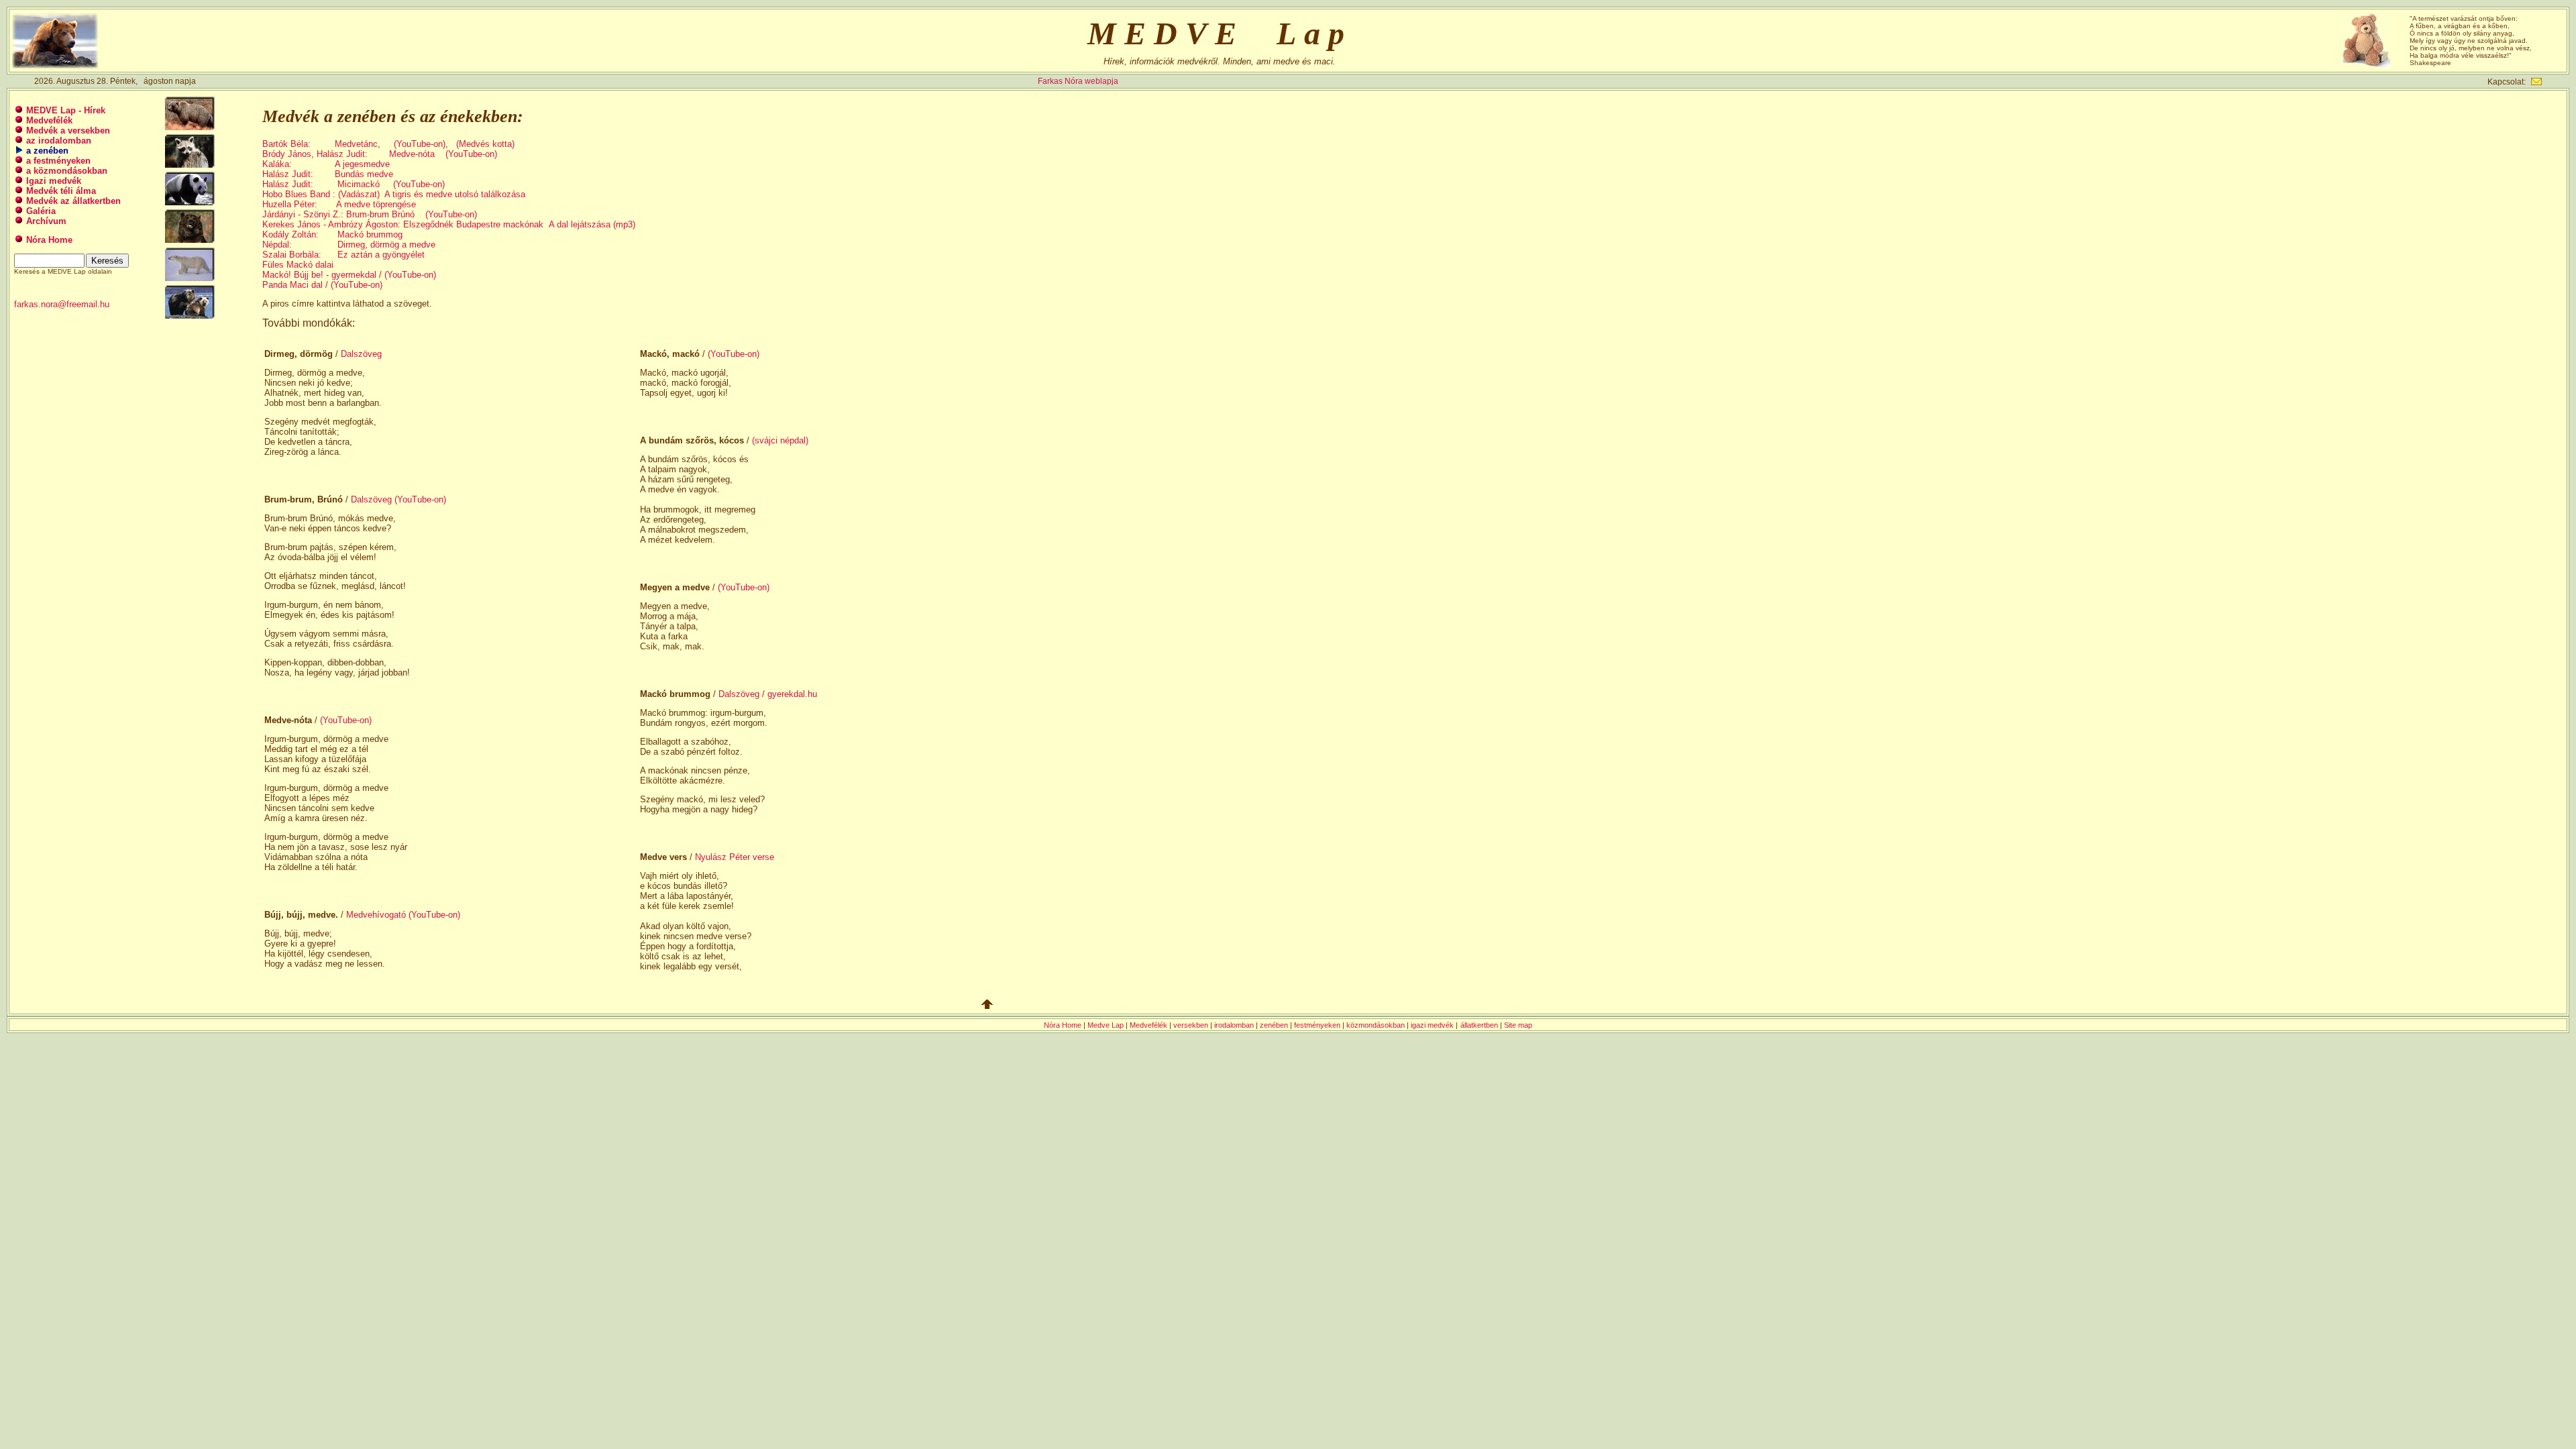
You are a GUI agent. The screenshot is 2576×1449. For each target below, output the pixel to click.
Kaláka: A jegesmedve (326, 164)
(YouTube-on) (420, 144)
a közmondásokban (67, 171)
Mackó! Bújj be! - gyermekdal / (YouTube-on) (349, 275)
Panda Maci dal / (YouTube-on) (322, 285)
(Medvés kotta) (485, 144)
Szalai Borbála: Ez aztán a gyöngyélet (343, 255)
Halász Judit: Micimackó (321, 184)
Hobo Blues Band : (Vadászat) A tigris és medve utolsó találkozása (394, 194)
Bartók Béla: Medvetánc (320, 144)
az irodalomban (59, 141)
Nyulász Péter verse (735, 857)
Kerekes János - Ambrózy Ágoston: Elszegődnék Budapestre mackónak (403, 224)
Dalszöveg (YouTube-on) (398, 499)
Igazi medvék (54, 181)
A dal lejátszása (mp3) (592, 224)
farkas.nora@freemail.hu (62, 304)
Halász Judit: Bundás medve (328, 174)
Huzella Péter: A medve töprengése (339, 204)
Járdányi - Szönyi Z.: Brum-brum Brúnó (338, 214)
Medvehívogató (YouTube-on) (403, 915)
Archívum (46, 221)
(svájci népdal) (780, 440)
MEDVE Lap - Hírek (66, 110)
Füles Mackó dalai (298, 265)
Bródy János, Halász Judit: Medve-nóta (348, 154)
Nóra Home (49, 240)
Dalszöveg (361, 354)
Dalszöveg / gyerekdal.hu (768, 694)
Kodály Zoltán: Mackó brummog (332, 234)
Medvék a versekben (68, 130)
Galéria (41, 211)
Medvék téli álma (61, 191)
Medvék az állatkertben (73, 201)
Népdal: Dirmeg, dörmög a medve (349, 245)
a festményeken (58, 161)
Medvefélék (49, 120)
